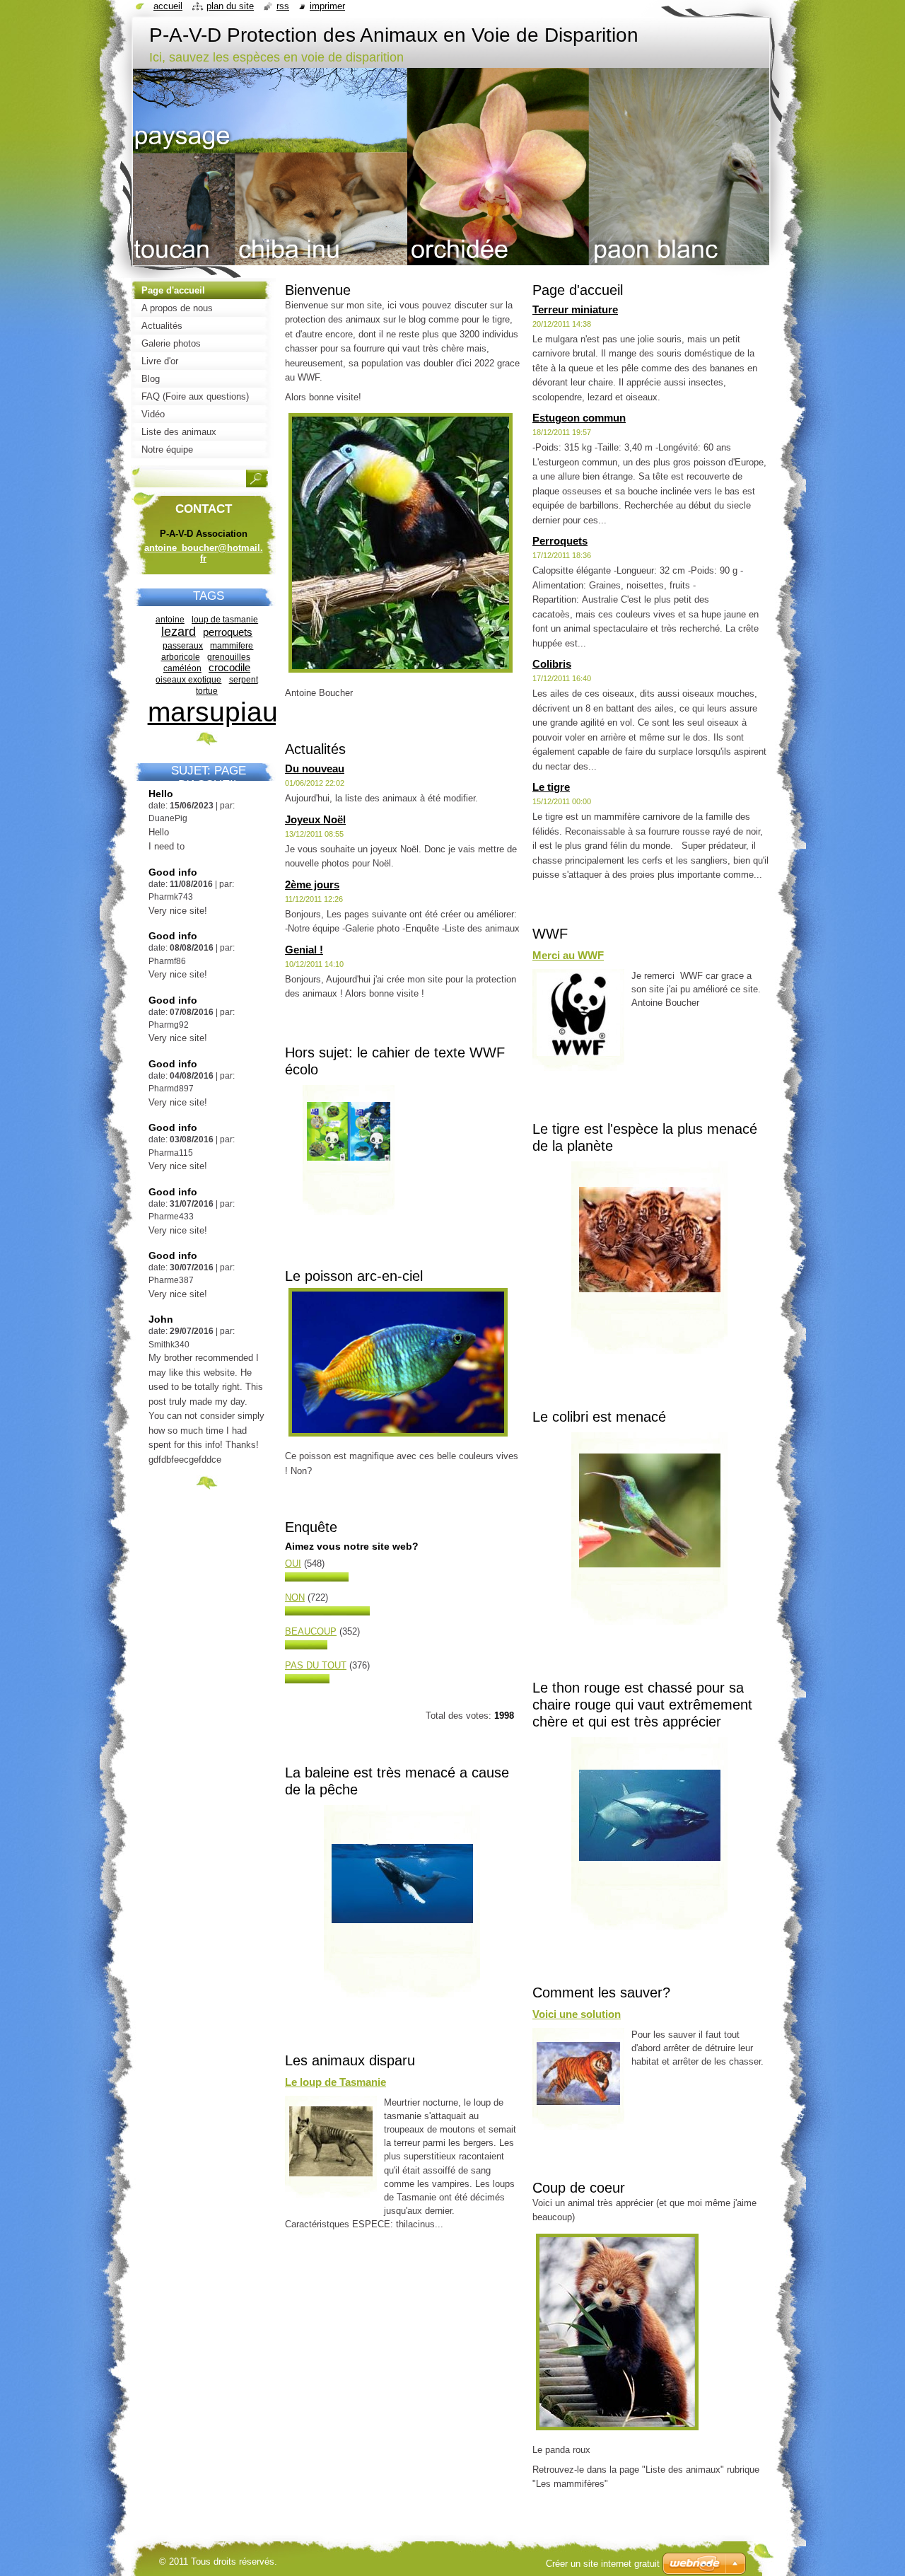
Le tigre (551, 787)
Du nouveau (315, 768)
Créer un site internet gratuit (603, 2564)
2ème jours (312, 884)
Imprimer (327, 6)
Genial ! (304, 950)
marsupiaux (220, 712)
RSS (283, 6)
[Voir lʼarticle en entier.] (331, 2141)
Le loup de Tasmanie (335, 2082)
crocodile (229, 668)
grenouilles (229, 657)
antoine (170, 619)
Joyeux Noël (315, 819)
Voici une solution (577, 2014)
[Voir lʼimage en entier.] (349, 1155)
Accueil (168, 6)
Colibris (552, 664)
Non (295, 1597)
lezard (179, 632)
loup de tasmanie (225, 619)
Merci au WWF (568, 955)
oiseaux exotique (188, 679)
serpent (244, 679)
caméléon (182, 668)
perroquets (228, 632)
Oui (293, 1563)
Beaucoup (311, 1631)
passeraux (183, 645)
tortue (207, 691)
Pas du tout (316, 1665)
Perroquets (560, 541)
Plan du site (230, 6)
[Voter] (317, 1578)
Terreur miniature (575, 309)
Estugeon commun (579, 418)
